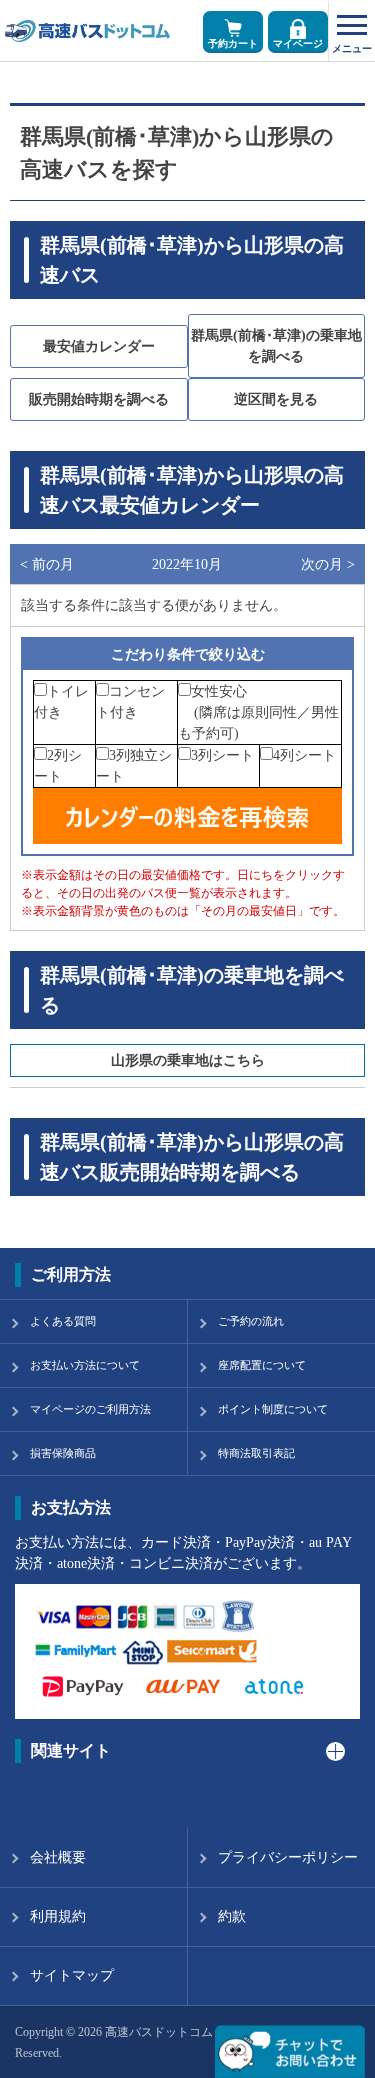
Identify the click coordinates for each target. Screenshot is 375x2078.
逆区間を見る (276, 399)
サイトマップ (72, 1975)
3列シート (222, 755)
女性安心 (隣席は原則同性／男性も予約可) (258, 712)
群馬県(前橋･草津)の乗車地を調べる (276, 346)
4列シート (304, 755)
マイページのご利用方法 (90, 1409)
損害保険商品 (63, 1453)
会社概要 (58, 1857)
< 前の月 (47, 564)
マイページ (298, 43)
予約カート (233, 43)
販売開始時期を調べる (99, 399)
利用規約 (58, 1916)
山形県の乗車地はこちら (188, 1060)
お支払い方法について (85, 1365)
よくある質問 (63, 1321)
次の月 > (328, 564)
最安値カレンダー (99, 346)
